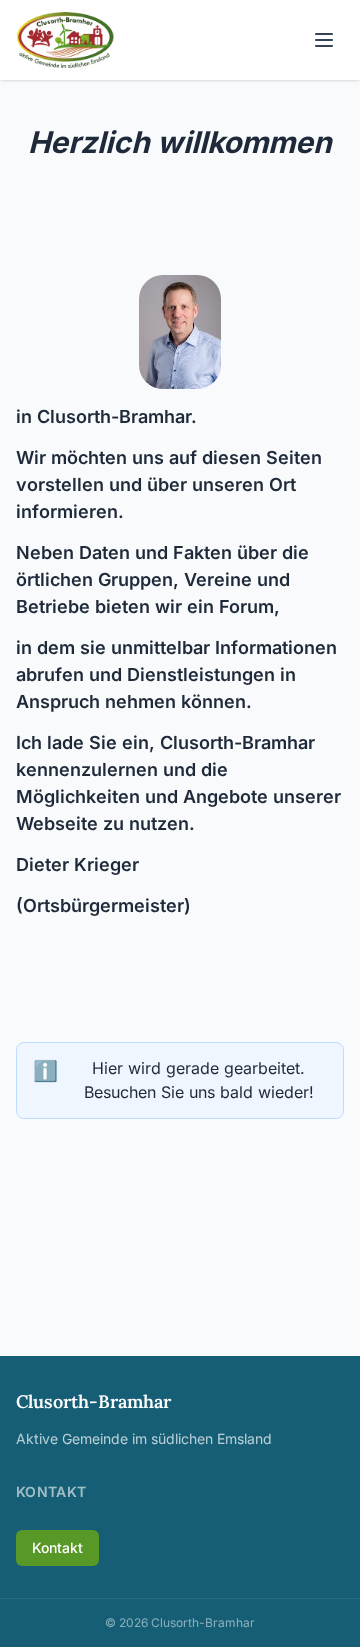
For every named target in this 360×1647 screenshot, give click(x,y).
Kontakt (57, 1547)
